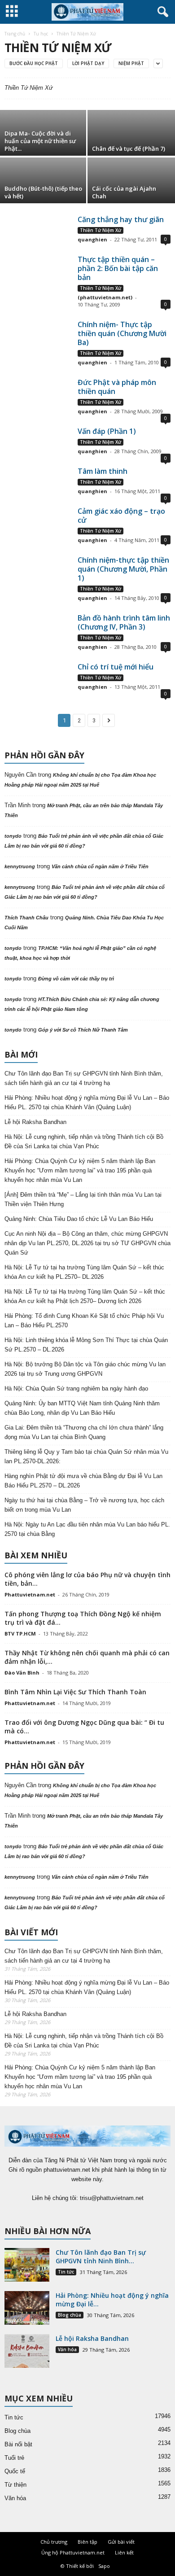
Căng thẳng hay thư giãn (121, 219)
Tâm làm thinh (103, 471)
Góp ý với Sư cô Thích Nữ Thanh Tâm (83, 1030)
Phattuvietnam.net (30, 1594)
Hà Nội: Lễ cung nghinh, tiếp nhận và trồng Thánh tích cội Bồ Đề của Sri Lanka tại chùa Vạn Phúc (84, 1141)
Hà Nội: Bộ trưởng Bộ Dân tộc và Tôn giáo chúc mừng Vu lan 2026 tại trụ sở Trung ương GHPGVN (85, 1369)
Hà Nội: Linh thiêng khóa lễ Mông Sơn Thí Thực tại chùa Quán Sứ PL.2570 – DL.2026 (86, 1345)
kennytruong (20, 866)
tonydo (13, 836)
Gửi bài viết (121, 2542)
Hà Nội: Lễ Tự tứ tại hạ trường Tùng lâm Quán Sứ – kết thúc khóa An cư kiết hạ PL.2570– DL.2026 (84, 1272)
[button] (161, 12)
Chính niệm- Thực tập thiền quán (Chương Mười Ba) (122, 333)
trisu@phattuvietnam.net (112, 2198)
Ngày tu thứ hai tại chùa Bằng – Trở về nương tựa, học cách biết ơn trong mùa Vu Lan (84, 1505)
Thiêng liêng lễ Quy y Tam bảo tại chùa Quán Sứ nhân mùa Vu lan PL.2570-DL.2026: (86, 1456)
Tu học (41, 34)
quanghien (92, 239)
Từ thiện (15, 2485)
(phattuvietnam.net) (105, 297)
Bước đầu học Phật (34, 63)
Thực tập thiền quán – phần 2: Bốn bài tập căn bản (118, 268)
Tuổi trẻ (14, 2458)
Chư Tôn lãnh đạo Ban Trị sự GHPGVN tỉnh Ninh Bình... (101, 2257)
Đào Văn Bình (22, 1673)
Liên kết (124, 2552)
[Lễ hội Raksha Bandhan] (27, 2351)
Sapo (104, 2566)
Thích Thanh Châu (26, 918)
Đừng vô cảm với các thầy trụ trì (76, 979)
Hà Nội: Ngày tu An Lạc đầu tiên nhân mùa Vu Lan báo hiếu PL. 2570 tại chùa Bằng (87, 1529)
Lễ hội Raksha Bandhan (35, 1122)
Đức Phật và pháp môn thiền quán (117, 387)
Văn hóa (67, 2349)
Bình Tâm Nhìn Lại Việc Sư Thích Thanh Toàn (75, 1692)
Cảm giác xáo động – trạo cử (121, 516)
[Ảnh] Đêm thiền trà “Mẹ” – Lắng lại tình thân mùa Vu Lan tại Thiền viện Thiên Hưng (83, 1199)
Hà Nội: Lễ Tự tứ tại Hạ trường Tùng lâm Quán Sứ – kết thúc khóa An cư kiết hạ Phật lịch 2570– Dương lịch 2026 (85, 1296)
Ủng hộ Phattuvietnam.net (73, 2552)
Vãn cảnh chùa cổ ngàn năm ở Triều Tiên (100, 866)
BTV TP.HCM (20, 1634)
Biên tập (87, 2542)
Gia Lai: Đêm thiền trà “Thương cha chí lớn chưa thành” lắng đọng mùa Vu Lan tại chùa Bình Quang (84, 1432)
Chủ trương (54, 2542)
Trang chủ (15, 34)
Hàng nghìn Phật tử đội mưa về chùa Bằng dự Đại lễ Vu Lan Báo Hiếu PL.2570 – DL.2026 (83, 1481)
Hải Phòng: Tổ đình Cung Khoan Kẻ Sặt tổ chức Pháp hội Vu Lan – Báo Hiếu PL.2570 (84, 1321)
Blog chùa (70, 2315)
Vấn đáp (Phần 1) (107, 431)
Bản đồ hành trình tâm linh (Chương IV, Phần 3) (124, 622)
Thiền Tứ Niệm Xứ (101, 230)
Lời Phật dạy (88, 63)
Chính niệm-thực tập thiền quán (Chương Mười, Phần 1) (123, 569)
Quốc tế (15, 2471)
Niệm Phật (131, 63)
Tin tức (66, 2272)
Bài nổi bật (18, 2444)
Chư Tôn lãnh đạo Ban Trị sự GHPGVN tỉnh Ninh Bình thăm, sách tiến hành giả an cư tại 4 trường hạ (84, 1078)
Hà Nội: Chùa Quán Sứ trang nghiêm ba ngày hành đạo (76, 1389)
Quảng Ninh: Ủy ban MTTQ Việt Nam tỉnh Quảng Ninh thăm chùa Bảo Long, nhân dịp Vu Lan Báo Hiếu (82, 1408)
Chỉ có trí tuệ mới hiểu (116, 667)
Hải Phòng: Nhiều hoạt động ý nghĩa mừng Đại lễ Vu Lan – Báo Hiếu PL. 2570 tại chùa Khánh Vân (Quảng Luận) (87, 1102)
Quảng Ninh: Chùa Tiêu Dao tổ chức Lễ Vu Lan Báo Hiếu (79, 1219)
